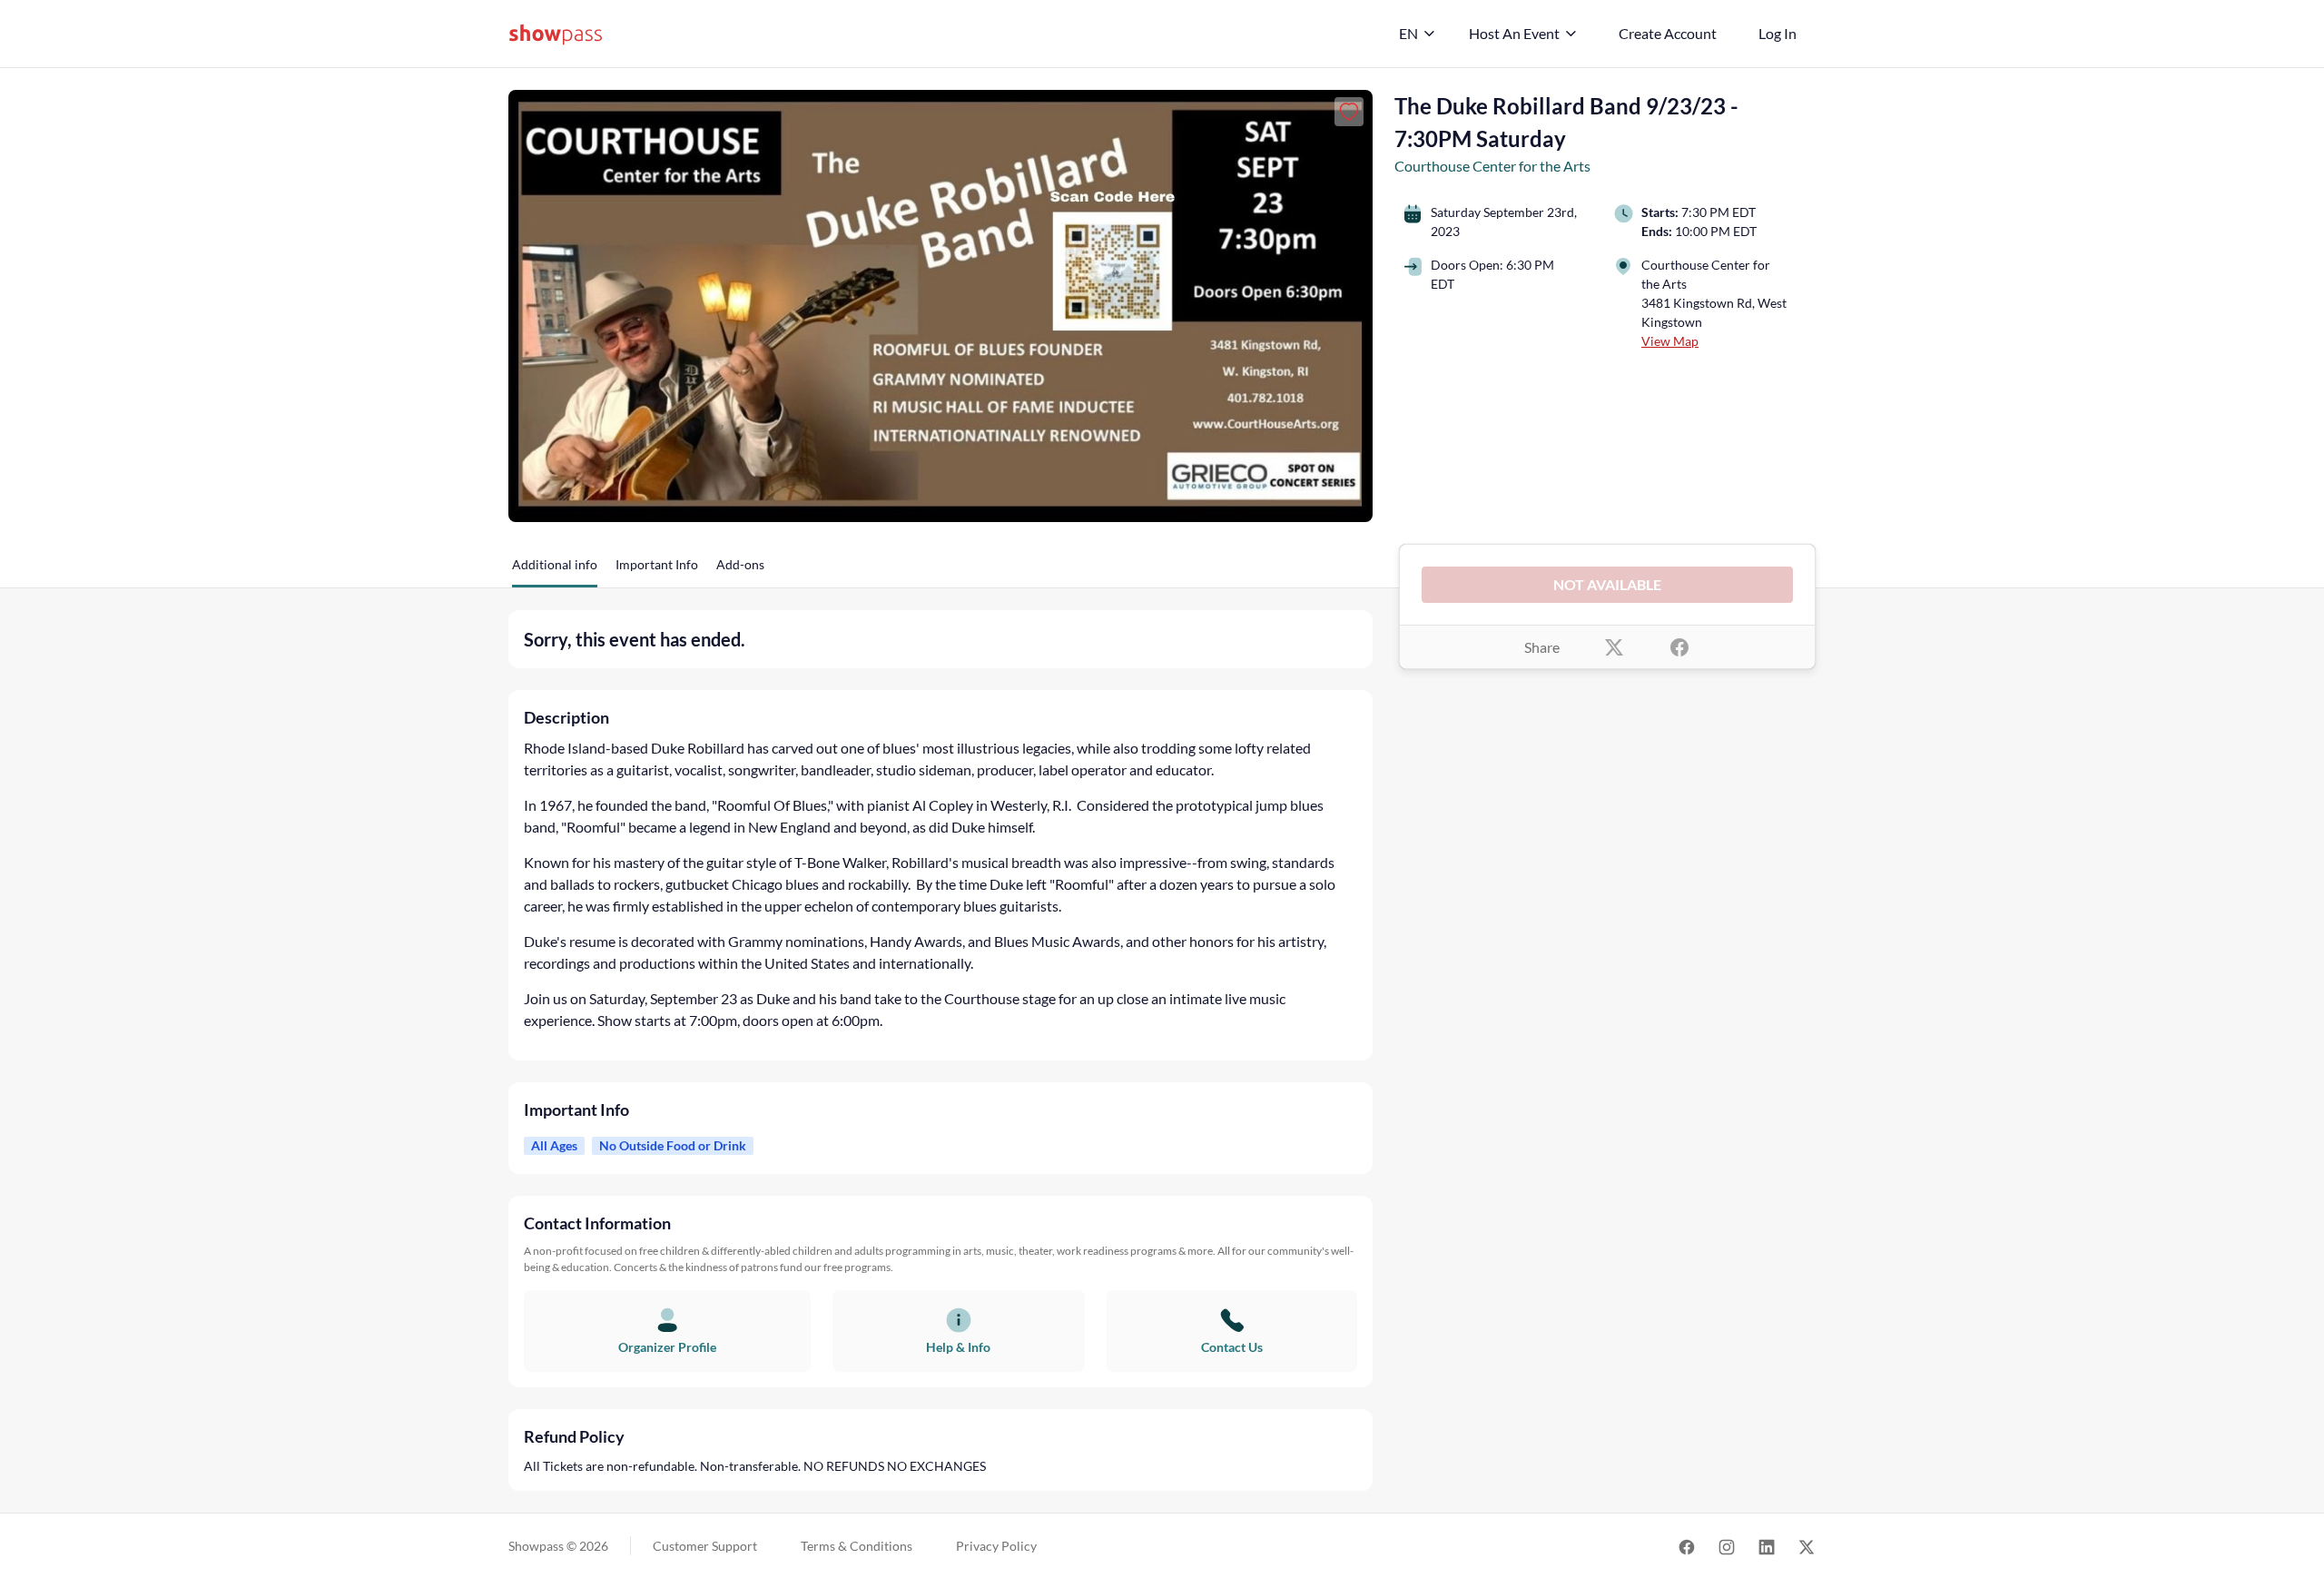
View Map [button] (1670, 341)
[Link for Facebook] (1687, 1546)
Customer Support (705, 1546)
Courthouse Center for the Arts (1492, 166)
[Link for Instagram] (1727, 1546)
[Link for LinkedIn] (1767, 1546)
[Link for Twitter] (1807, 1546)
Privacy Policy (996, 1546)
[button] (555, 571)
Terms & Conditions (857, 1546)
